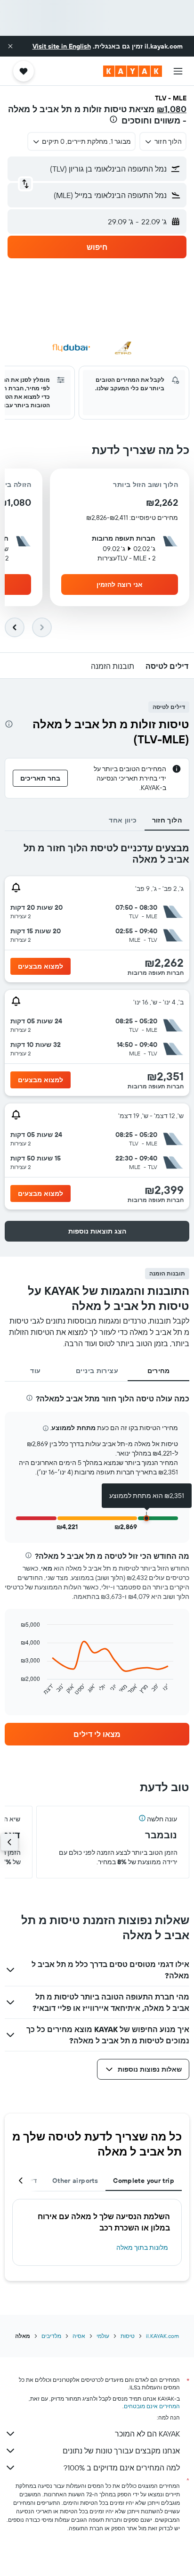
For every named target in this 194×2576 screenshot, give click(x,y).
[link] (97, 1734)
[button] (10, 46)
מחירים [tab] (159, 1371)
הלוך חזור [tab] (167, 820)
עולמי (103, 2336)
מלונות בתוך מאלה (142, 2247)
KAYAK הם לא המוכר (147, 2434)
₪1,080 (172, 109)
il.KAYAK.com (162, 2336)
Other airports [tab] (75, 2181)
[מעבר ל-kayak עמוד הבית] (133, 71)
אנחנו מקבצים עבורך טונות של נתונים (121, 2451)
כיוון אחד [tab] (123, 820)
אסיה (79, 2336)
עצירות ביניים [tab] (97, 1371)
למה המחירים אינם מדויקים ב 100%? (122, 2468)
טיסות (128, 2336)
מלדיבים (51, 2336)
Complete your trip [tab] (144, 2181)
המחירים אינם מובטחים (152, 2406)
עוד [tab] (35, 1371)
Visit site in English (62, 46)
